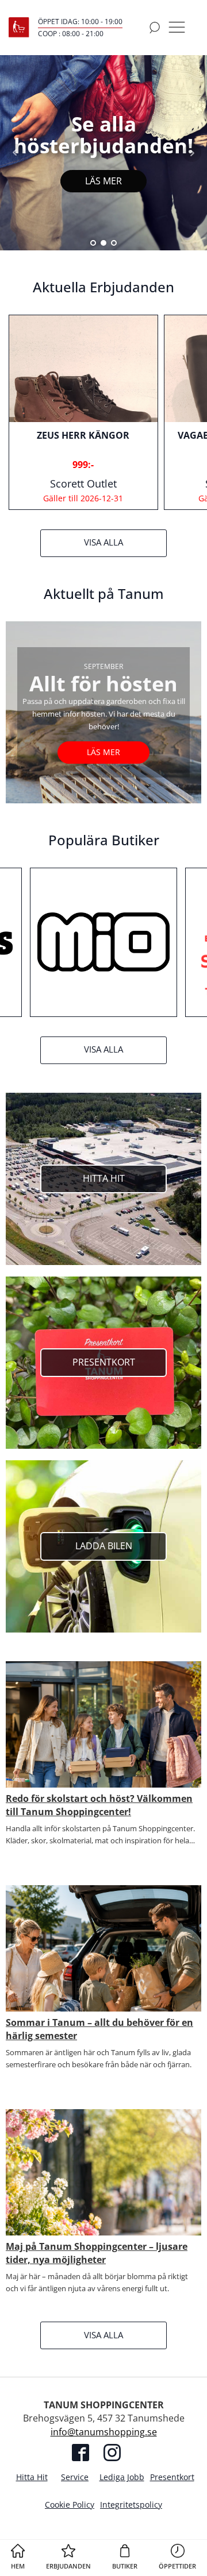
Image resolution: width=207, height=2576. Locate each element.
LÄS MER (103, 181)
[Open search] (155, 28)
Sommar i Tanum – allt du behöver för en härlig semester (99, 2029)
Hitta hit (32, 2477)
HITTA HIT (104, 1178)
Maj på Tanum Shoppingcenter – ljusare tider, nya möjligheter (97, 2253)
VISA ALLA (103, 542)
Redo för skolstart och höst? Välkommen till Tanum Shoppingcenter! (99, 1805)
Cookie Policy (70, 2505)
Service (75, 2477)
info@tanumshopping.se (104, 2432)
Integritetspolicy (131, 2505)
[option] (83, 412)
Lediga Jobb (122, 2477)
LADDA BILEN (104, 1546)
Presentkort (172, 2477)
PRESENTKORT (104, 1362)
